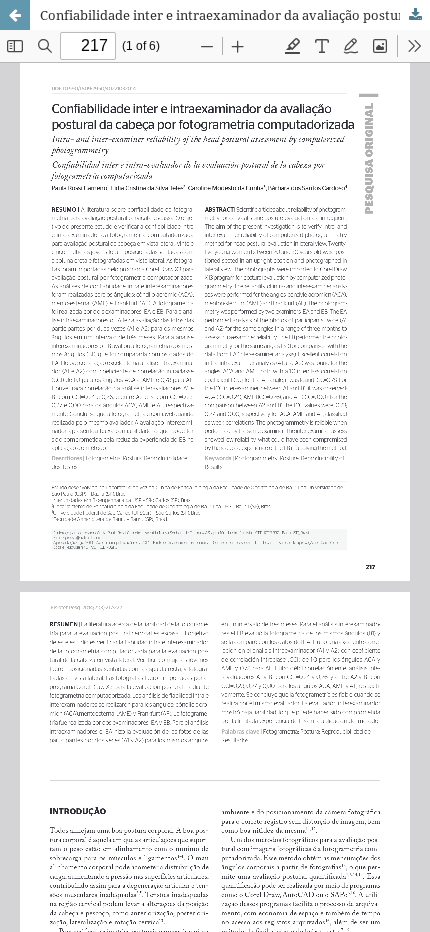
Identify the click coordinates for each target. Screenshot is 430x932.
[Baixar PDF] (415, 15)
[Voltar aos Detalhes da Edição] (15, 15)
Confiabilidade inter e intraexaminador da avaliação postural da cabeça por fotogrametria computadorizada (235, 15)
